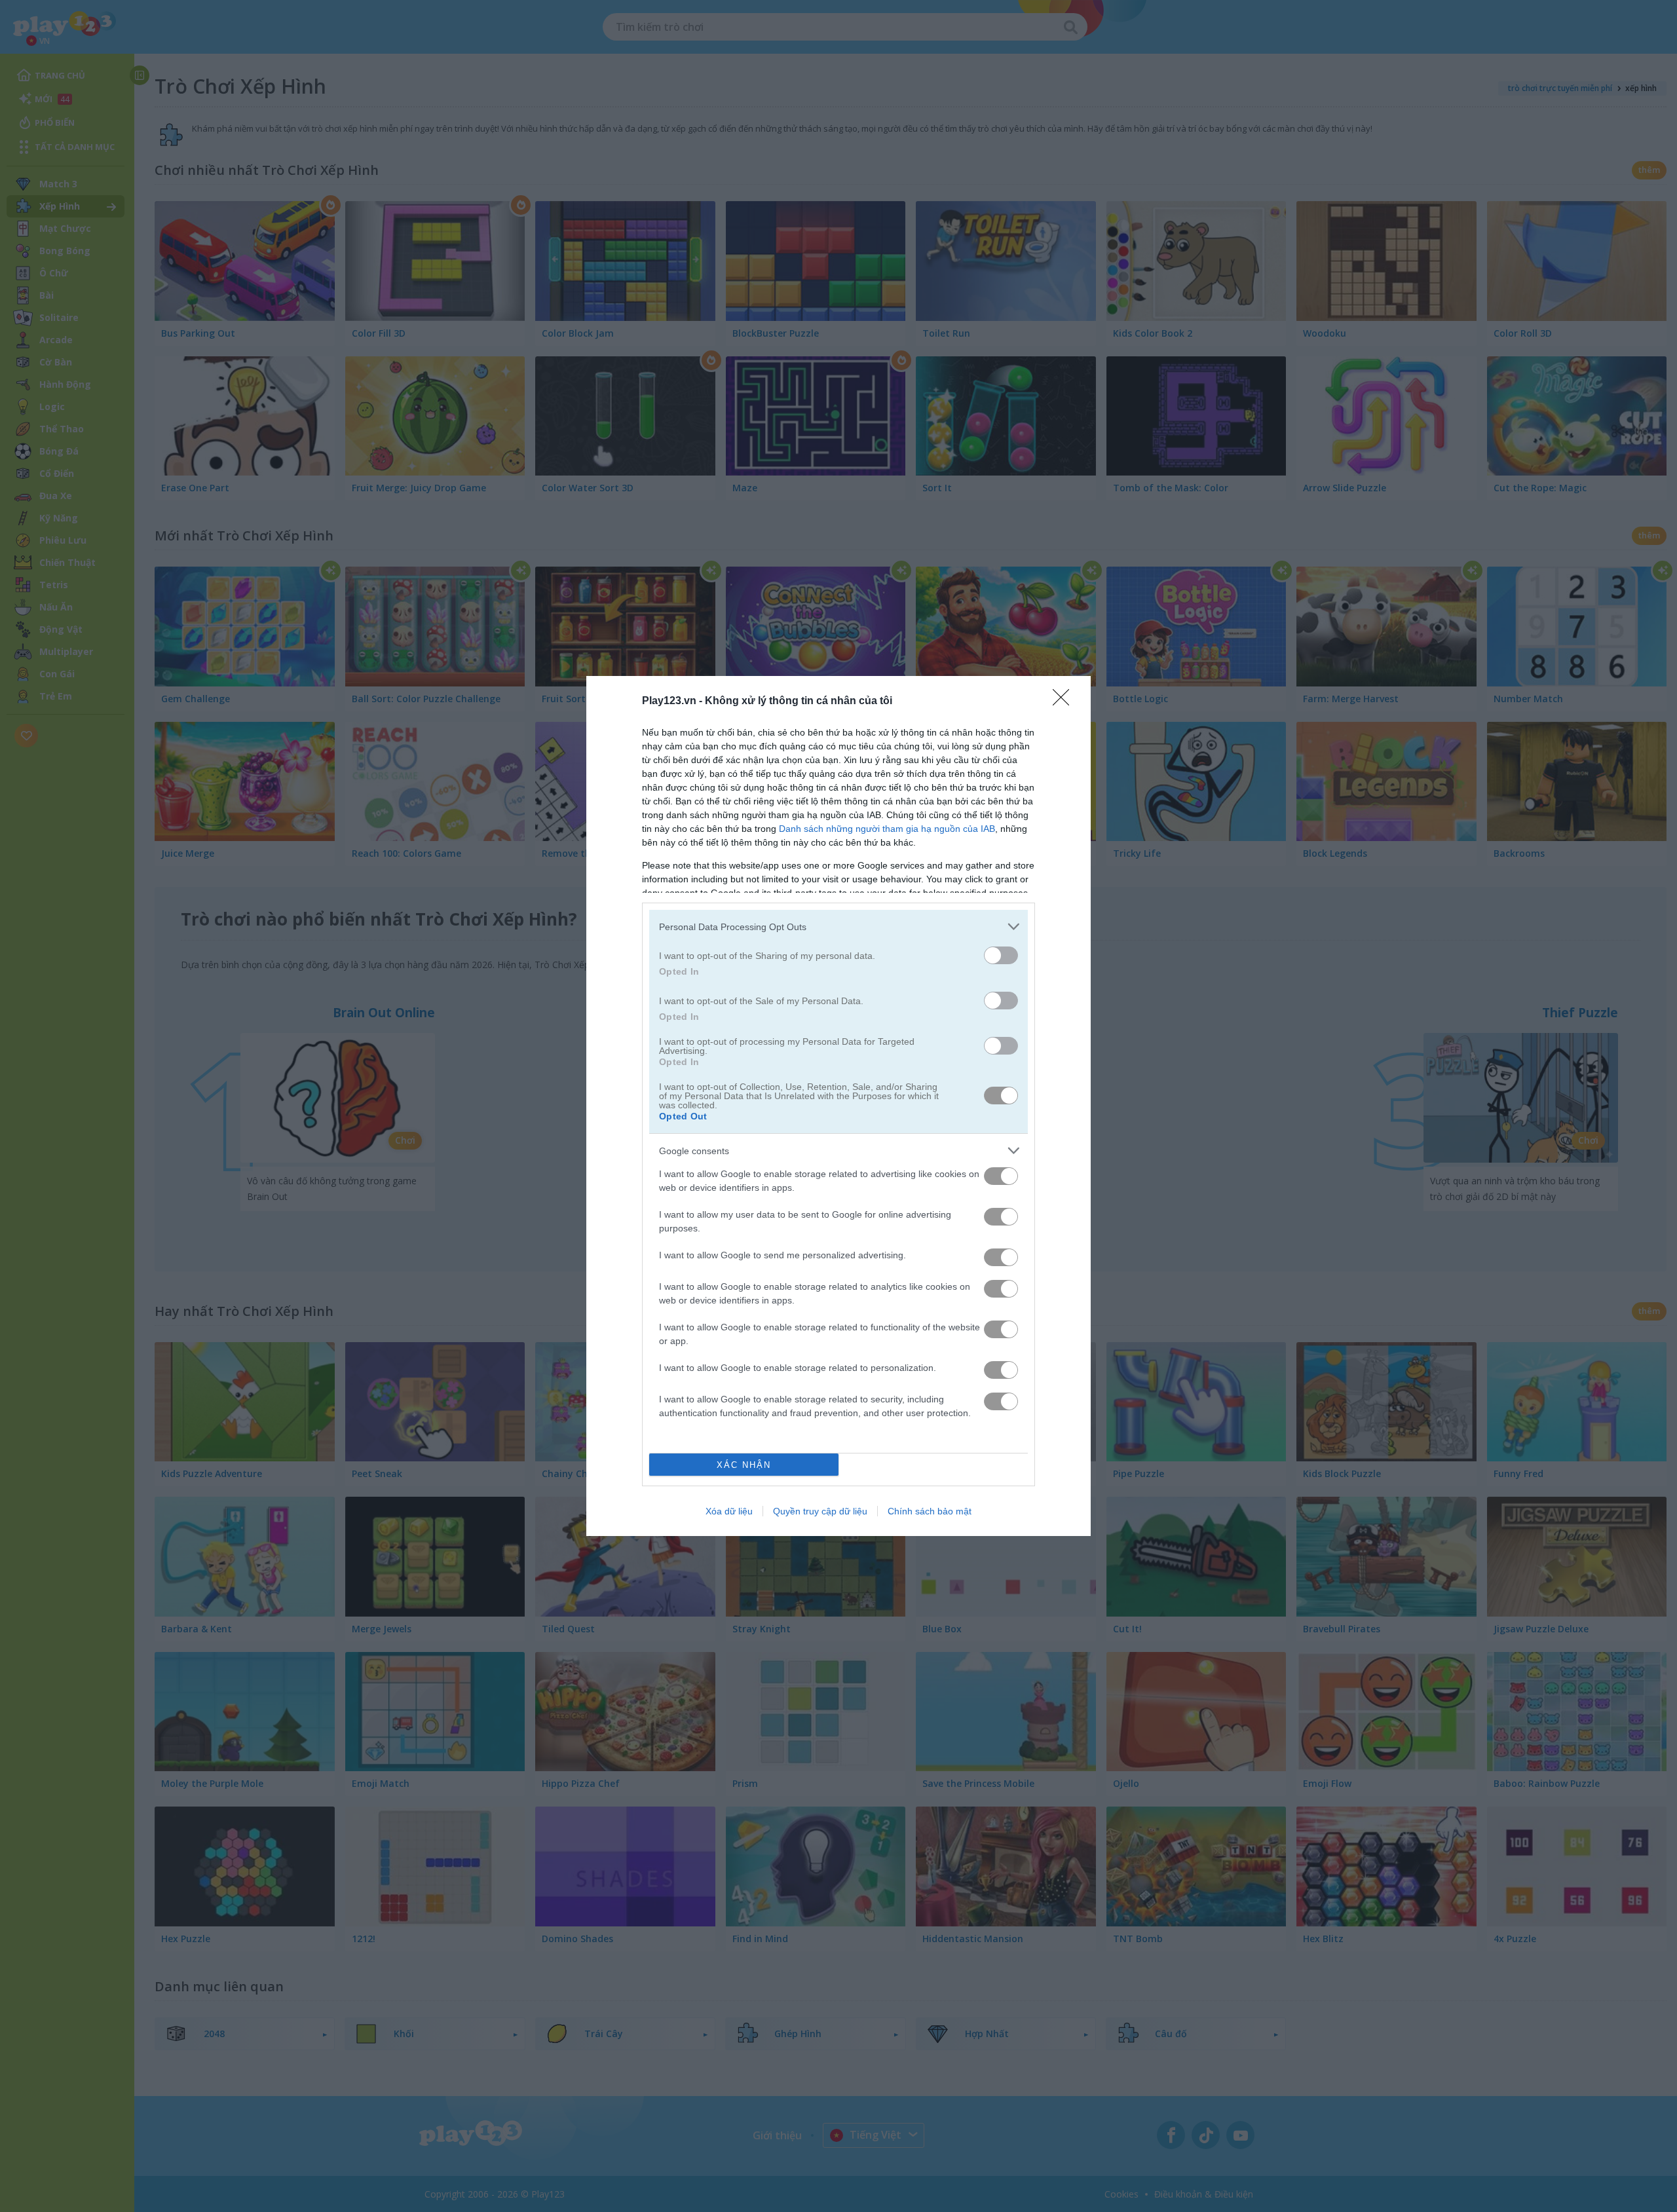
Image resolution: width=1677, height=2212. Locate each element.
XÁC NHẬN (744, 1465)
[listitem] (838, 927)
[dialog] (838, 1106)
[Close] (1065, 702)
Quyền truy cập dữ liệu (820, 1511)
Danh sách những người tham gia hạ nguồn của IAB (887, 829)
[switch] (1001, 955)
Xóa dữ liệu (729, 1511)
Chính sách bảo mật (930, 1511)
